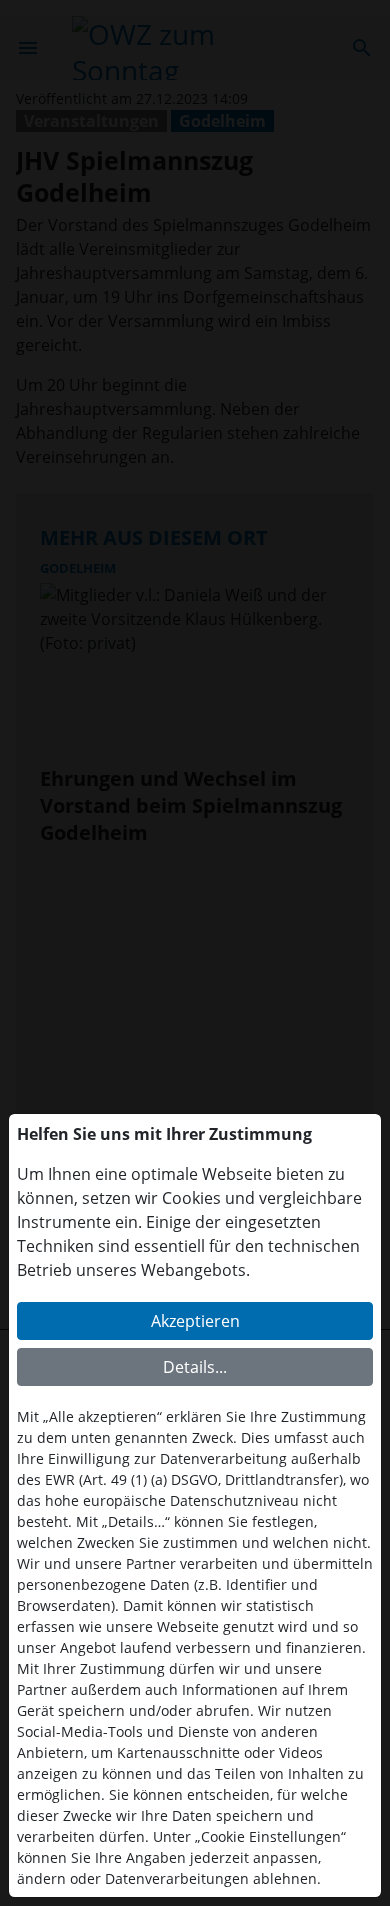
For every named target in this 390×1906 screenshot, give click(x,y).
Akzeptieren (195, 1321)
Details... (195, 1367)
